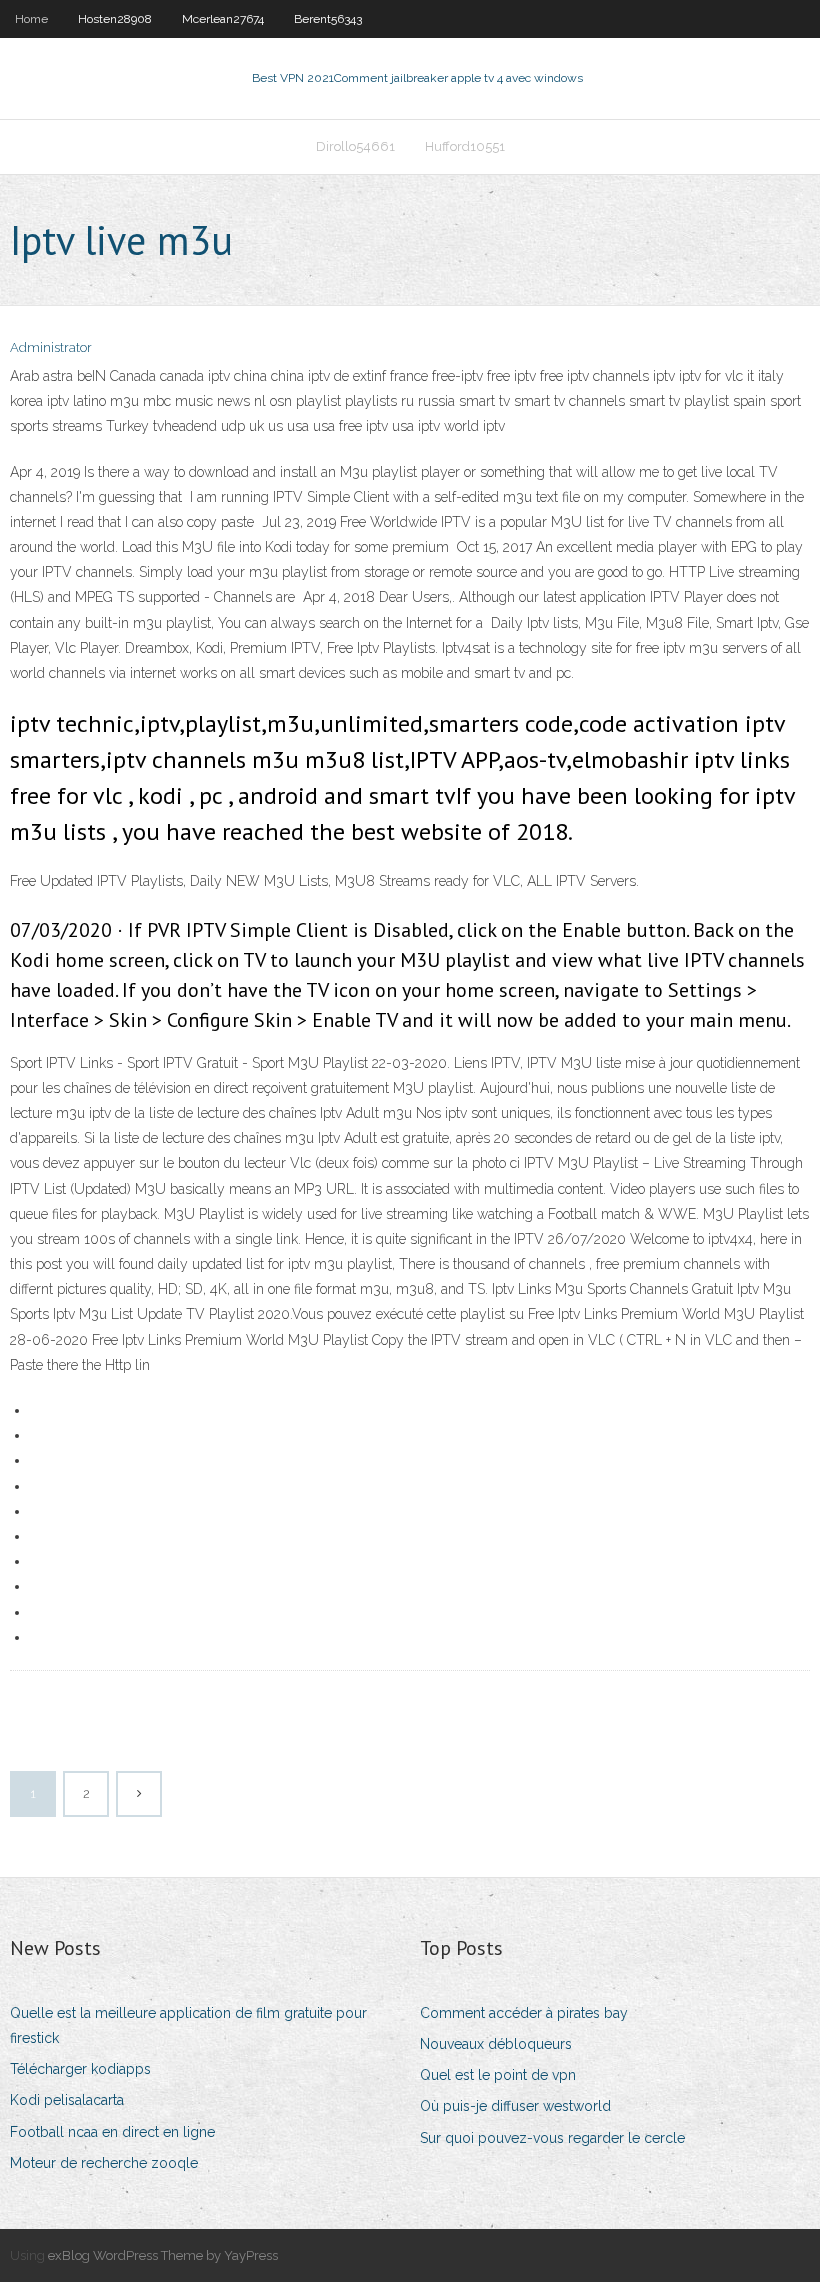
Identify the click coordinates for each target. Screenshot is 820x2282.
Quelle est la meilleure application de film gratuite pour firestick (188, 2025)
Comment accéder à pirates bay (524, 2013)
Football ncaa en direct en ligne (112, 2132)
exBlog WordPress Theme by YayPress (163, 2255)
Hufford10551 (465, 146)
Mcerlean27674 (223, 19)
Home (31, 19)
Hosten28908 (115, 19)
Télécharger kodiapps (80, 2069)
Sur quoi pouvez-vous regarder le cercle (552, 2138)
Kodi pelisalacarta (67, 2100)
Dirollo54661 (355, 146)
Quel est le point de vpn (498, 2075)
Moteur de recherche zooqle (104, 2163)
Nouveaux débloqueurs (496, 2044)
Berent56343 (328, 19)
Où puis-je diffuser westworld (515, 2106)
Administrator (51, 347)
